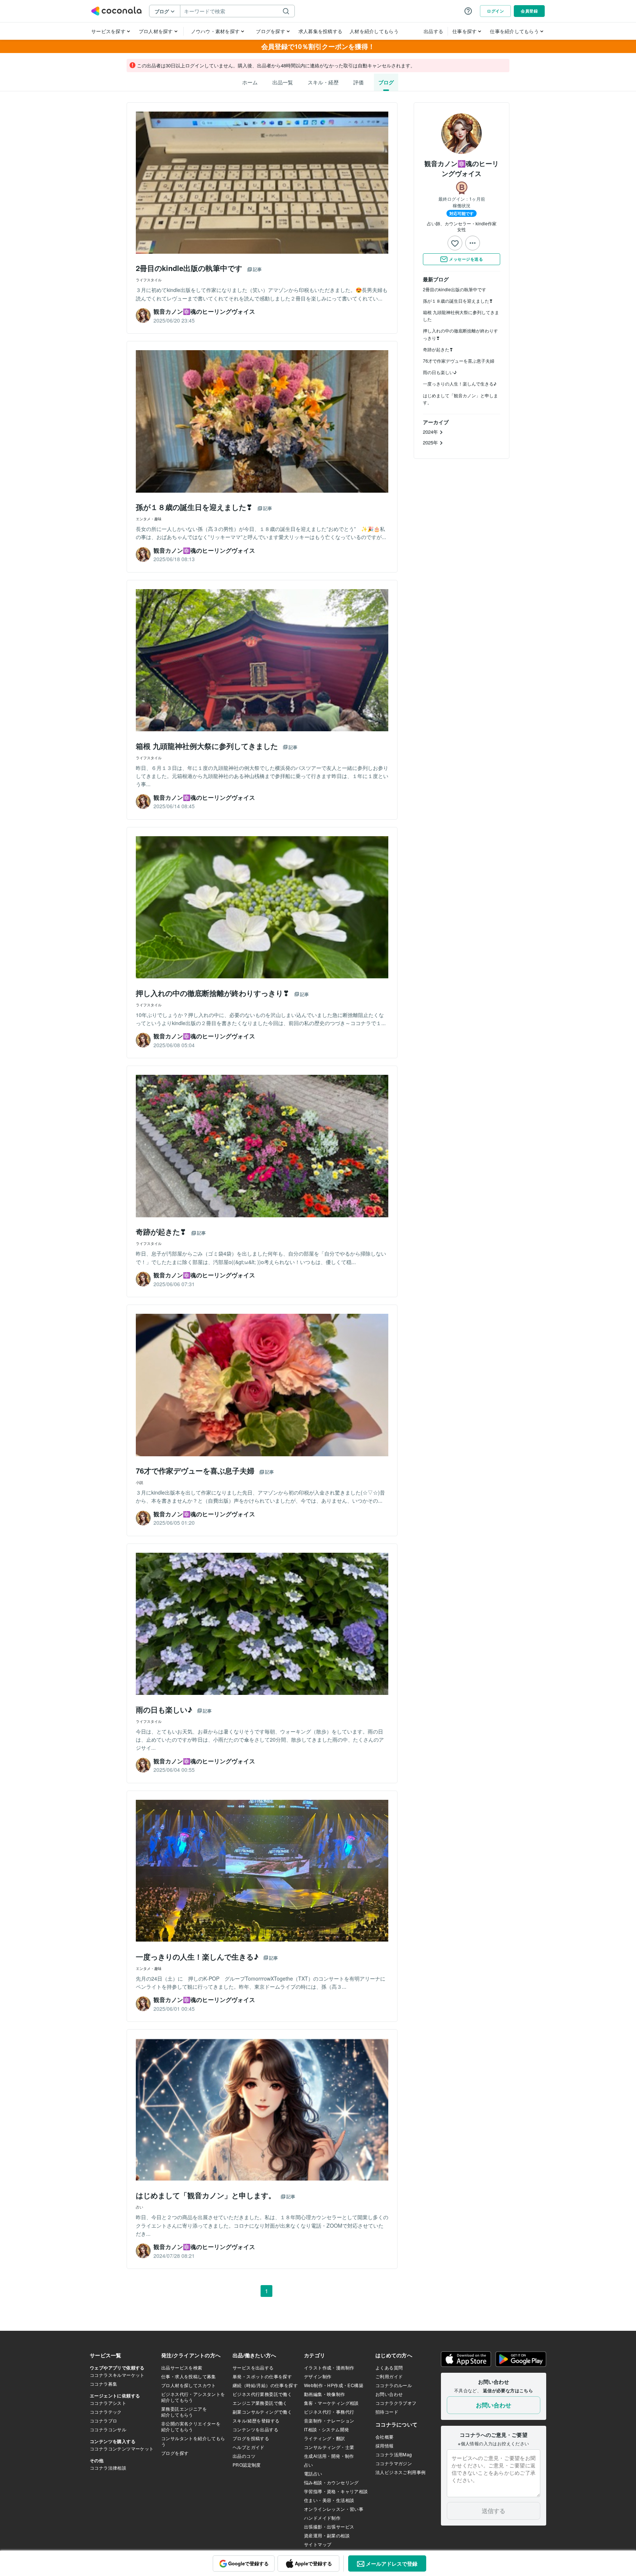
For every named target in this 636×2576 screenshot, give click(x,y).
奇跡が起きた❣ (438, 349)
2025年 (431, 442)
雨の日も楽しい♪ (440, 372)
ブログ (386, 82)
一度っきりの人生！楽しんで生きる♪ (460, 383)
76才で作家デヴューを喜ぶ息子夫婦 (459, 361)
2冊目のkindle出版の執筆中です (455, 289)
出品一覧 (283, 82)
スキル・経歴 (323, 82)
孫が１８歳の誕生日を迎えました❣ (458, 301)
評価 (358, 82)
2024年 (431, 432)
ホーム (250, 82)
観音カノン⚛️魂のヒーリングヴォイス (462, 168)
